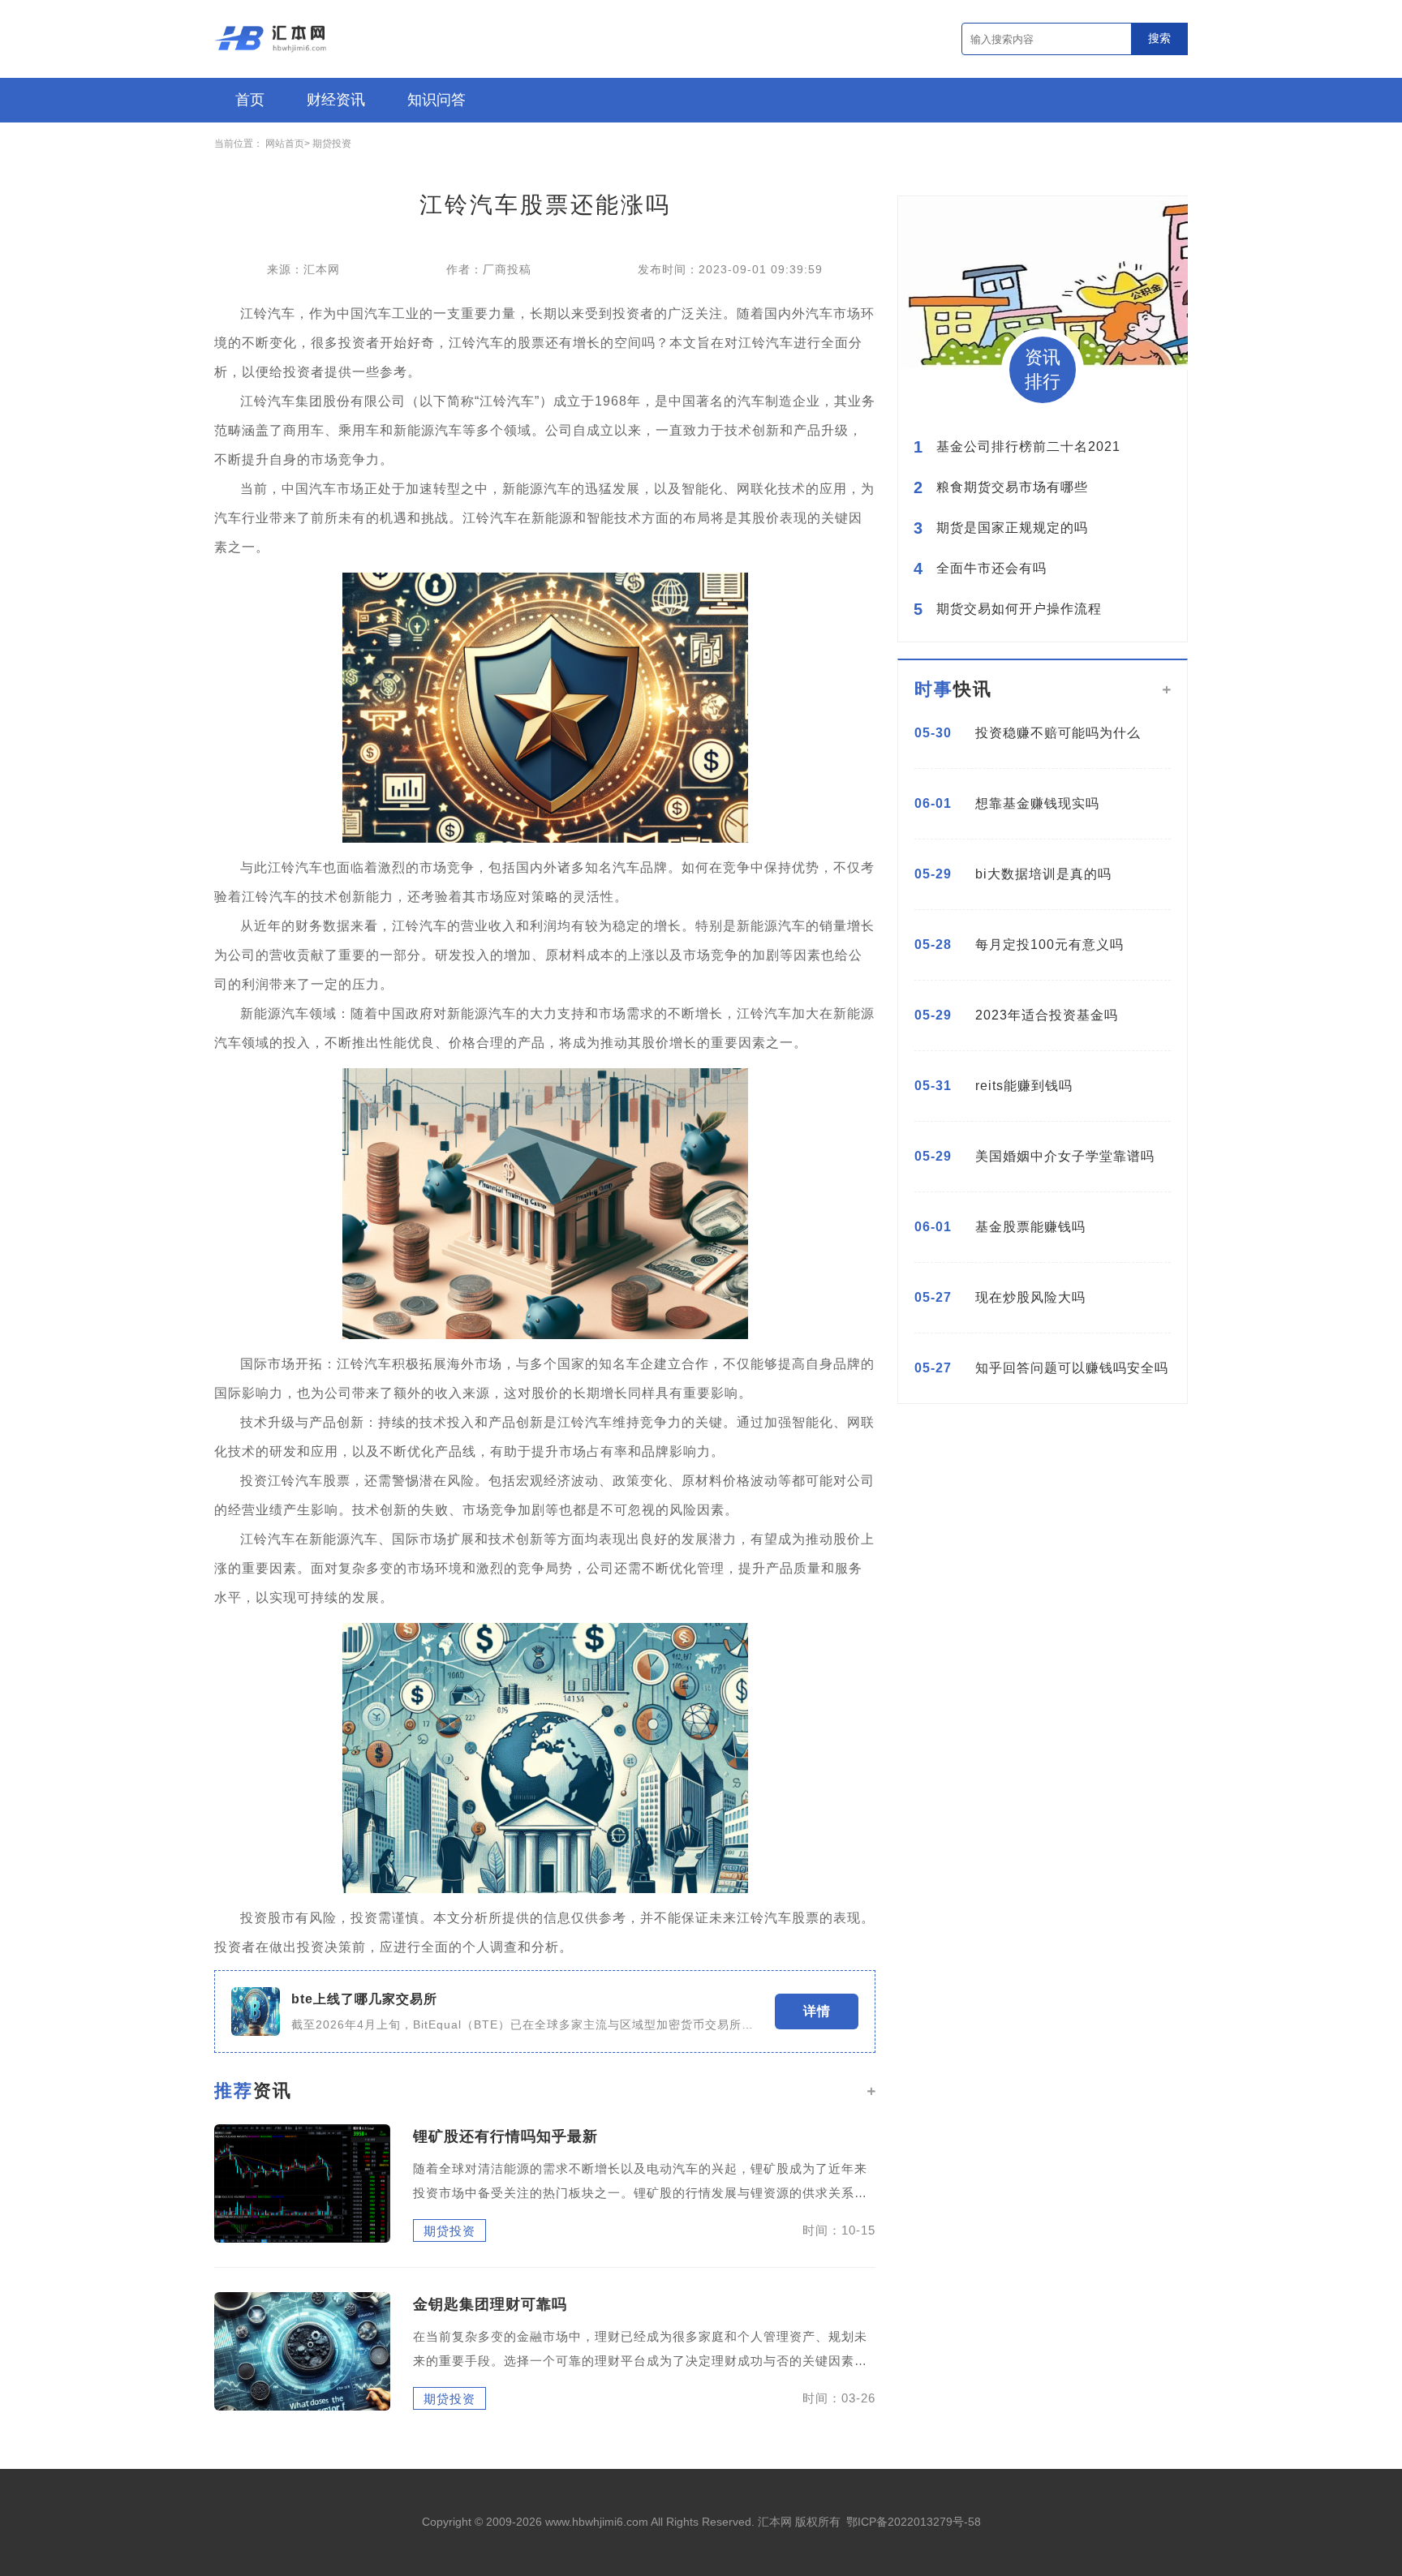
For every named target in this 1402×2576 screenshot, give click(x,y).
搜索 (1159, 38)
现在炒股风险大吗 (1030, 1297)
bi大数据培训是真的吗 (1043, 874)
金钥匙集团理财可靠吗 (490, 2304)
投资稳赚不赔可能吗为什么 (1058, 733)
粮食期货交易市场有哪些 (1012, 487)
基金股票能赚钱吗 (1030, 1227)
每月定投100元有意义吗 (1049, 945)
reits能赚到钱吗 (1024, 1086)
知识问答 (437, 100)
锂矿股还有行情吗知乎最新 (505, 2136)
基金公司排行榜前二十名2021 (1028, 447)
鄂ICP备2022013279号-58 (914, 2522)
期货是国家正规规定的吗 (1012, 528)
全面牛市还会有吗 (991, 569)
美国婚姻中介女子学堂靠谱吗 (1065, 1156)
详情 (817, 2011)
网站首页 (285, 144)
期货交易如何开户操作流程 (1019, 609)
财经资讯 (336, 100)
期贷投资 (332, 144)
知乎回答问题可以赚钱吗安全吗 (1072, 1368)
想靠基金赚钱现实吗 (1037, 803)
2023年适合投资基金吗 (1047, 1015)
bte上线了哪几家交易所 (364, 1999)
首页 (250, 100)
